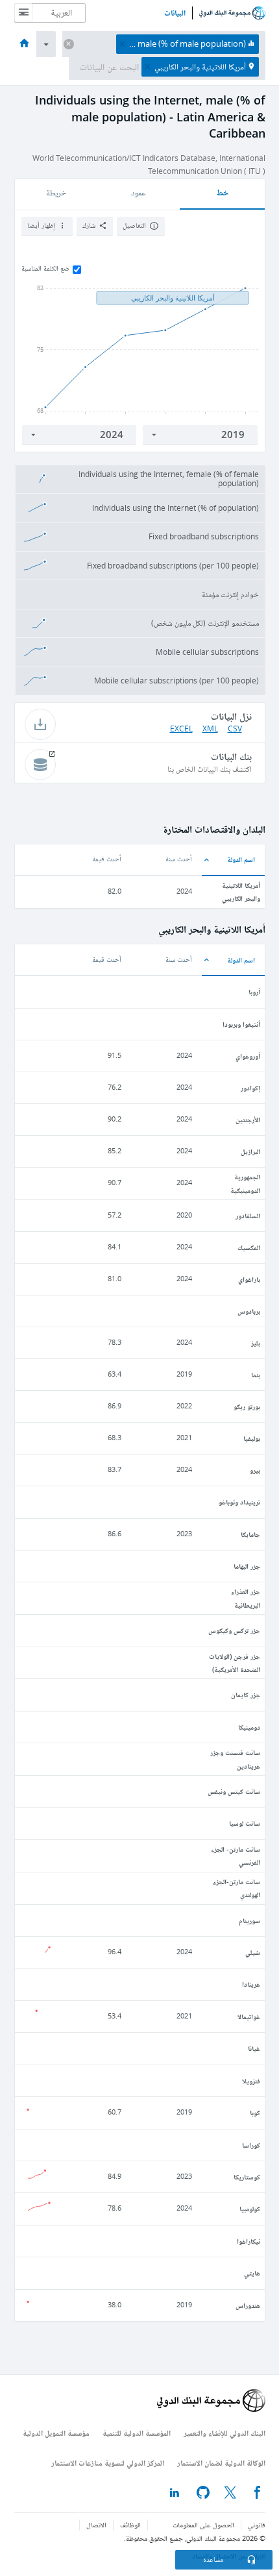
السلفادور (248, 1215)
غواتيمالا (249, 2016)
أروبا (254, 991)
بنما (256, 1374)
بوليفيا (252, 1438)
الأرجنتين (248, 1119)
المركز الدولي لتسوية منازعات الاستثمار (108, 2463)
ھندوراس (248, 2305)
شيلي (253, 1952)
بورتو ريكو (247, 1406)
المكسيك (249, 1247)
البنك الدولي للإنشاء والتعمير (224, 2433)
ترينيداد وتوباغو (239, 1502)
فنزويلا (251, 2080)
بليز (256, 1343)
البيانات (175, 13)
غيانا (254, 2048)
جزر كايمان (246, 1694)
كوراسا (251, 2145)
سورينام (249, 1920)
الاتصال (96, 2525)
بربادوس (249, 1311)
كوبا (255, 2112)
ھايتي (252, 2273)
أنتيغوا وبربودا (241, 1024)
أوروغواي (248, 1056)
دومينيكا (249, 1727)
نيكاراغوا (249, 2241)
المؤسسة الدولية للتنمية (137, 2433)
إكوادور (250, 1087)
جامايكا (250, 1534)
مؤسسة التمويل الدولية (56, 2433)
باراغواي (249, 1279)
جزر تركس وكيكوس (234, 1630)
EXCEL (181, 729)
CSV (235, 729)
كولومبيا (250, 2208)
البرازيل (250, 1151)
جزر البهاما (247, 1566)
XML (210, 729)
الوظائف (130, 2525)
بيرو (255, 1470)
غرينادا (251, 1984)
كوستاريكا (247, 2177)
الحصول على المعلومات (203, 2525)
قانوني (257, 2525)
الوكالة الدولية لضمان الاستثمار (221, 2463)
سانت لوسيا (245, 1823)
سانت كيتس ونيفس (234, 1791)
